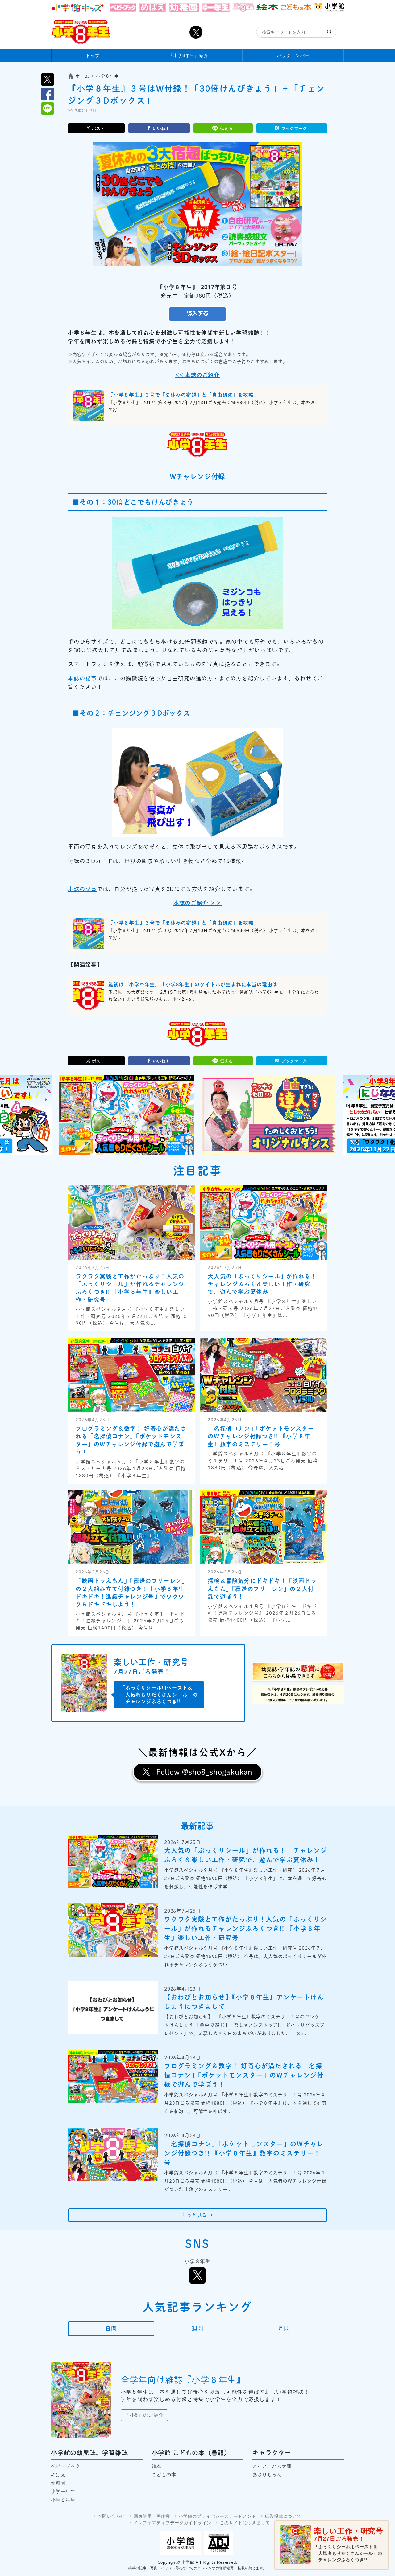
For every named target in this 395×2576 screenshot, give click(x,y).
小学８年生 (63, 2500)
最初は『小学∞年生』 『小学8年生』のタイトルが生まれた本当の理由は (193, 984)
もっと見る (197, 2215)
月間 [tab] (284, 2329)
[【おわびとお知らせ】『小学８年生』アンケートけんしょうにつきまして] (113, 2008)
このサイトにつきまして (245, 2523)
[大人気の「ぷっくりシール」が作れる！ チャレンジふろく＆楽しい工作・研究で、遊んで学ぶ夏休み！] (113, 1861)
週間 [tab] (197, 2329)
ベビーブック (66, 2466)
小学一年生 (63, 2491)
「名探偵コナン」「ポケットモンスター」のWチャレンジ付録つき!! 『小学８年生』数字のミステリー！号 (262, 1436)
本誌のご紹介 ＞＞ (197, 903)
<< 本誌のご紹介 (197, 375)
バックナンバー (293, 55)
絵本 (157, 2466)
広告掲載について (283, 2516)
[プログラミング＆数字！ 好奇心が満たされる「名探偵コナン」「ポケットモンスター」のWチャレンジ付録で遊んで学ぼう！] (113, 2077)
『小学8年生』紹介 (188, 55)
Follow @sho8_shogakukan (204, 1772)
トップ (93, 55)
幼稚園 (58, 2483)
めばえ (58, 2474)
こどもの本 (164, 2474)
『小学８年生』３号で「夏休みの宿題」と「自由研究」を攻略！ (183, 395)
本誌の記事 (82, 678)
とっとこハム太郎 (272, 2466)
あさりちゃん (267, 2474)
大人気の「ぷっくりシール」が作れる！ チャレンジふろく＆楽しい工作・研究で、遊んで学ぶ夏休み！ (265, 1284)
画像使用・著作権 (152, 2516)
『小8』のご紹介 (144, 2415)
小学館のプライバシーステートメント (218, 2516)
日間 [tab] (111, 2329)
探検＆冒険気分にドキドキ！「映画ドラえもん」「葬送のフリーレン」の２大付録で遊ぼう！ (262, 1589)
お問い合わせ (111, 2516)
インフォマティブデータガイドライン (173, 2523)
